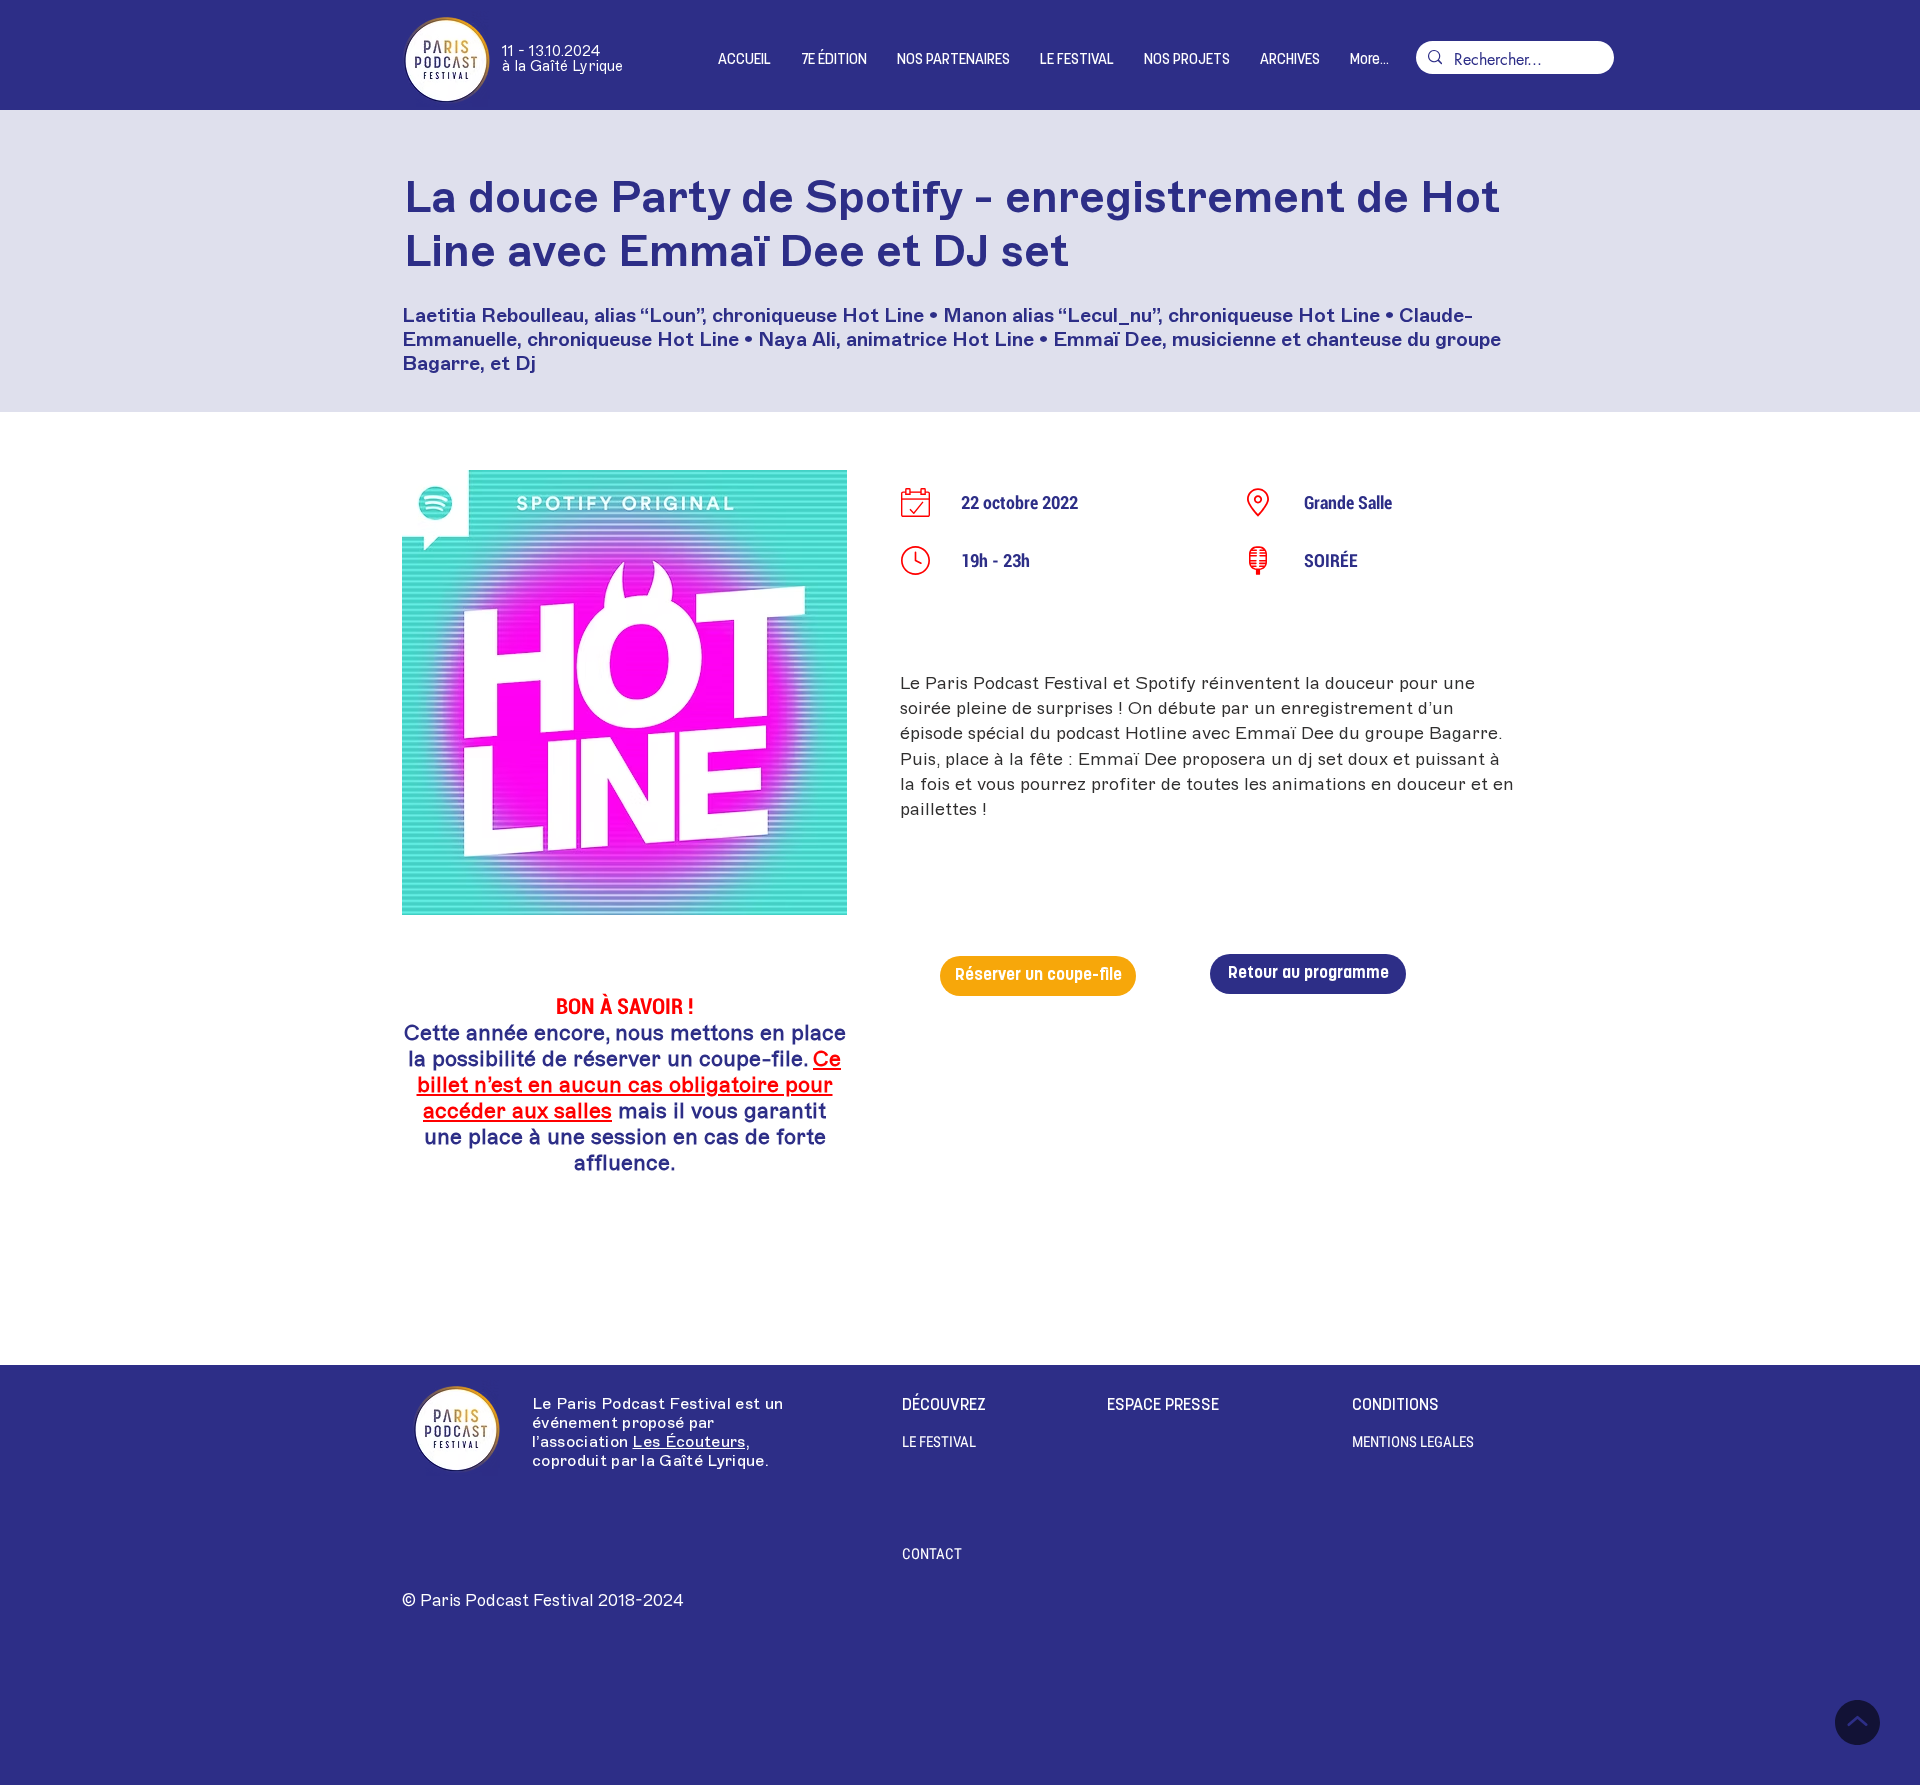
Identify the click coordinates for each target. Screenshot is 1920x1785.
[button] (834, 60)
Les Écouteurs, (690, 1442)
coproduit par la (595, 1461)
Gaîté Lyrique (711, 1461)
